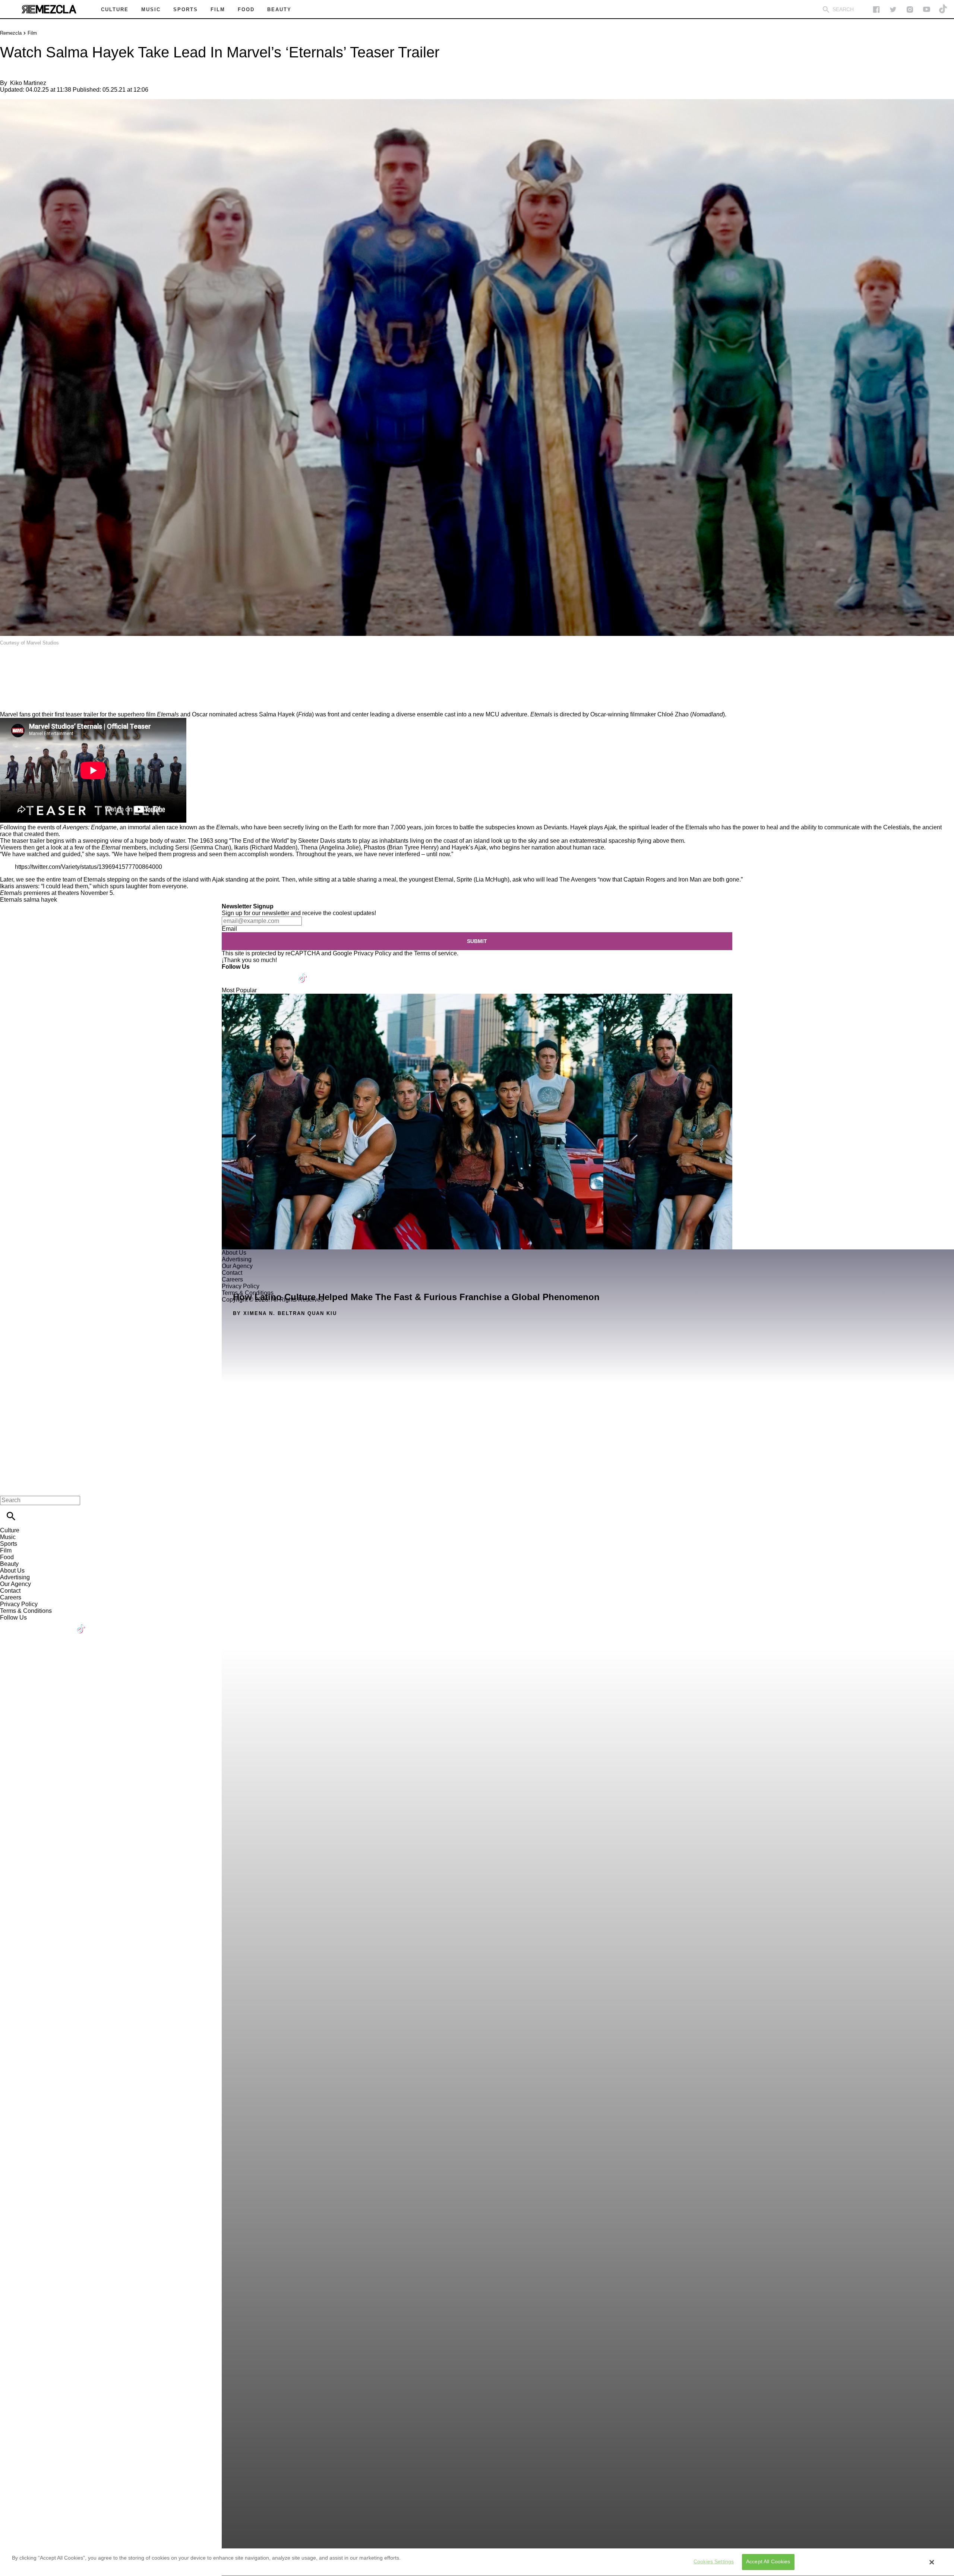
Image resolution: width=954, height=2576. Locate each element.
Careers (11, 1597)
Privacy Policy (372, 953)
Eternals (11, 900)
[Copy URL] (18, 686)
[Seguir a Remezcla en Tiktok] (943, 10)
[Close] (932, 2562)
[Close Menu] (8, 1487)
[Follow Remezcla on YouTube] (927, 10)
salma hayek (40, 900)
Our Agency (15, 1584)
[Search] (826, 10)
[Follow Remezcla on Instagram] (910, 10)
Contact (10, 1591)
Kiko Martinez (28, 83)
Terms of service (435, 953)
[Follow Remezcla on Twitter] (249, 973)
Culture (10, 1530)
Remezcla (11, 33)
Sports (9, 1544)
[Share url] (8, 703)
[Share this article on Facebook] (27, 664)
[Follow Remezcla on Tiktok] (303, 973)
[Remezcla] (49, 9)
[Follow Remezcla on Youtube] (286, 973)
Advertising (15, 1577)
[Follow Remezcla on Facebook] (876, 10)
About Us (12, 1571)
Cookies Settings (714, 2562)
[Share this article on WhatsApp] (9, 664)
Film (32, 33)
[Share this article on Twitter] (46, 664)
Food (7, 1557)
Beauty (9, 1564)
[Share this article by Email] (63, 664)
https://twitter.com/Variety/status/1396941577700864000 (89, 867)
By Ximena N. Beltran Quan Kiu (285, 1313)
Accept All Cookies (768, 2562)
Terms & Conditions (26, 1611)
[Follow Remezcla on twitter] (893, 10)
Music (8, 1537)
